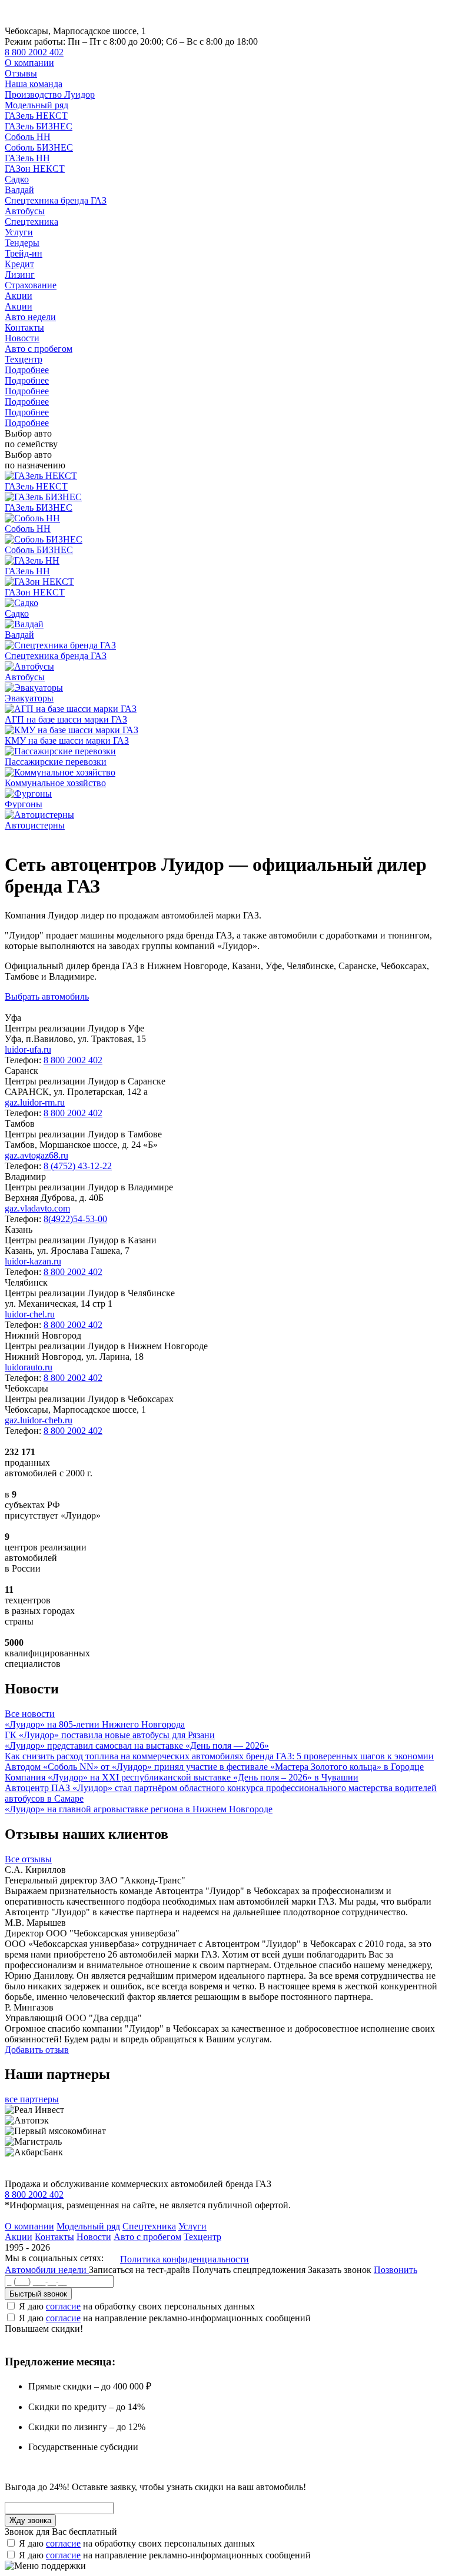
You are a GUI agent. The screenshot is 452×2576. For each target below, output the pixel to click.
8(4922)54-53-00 (75, 1219)
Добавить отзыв (37, 2050)
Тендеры (22, 243)
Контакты (24, 327)
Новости (22, 338)
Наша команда (34, 84)
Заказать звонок (340, 2270)
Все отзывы (28, 1859)
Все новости (30, 1714)
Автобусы (25, 211)
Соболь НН (28, 137)
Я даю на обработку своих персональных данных (137, 2306)
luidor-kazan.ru (33, 1261)
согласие (63, 2306)
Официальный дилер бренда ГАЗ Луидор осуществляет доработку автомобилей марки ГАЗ (188, 836)
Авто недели (30, 317)
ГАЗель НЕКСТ (36, 116)
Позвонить (395, 2270)
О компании (29, 63)
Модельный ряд (36, 105)
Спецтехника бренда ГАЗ (56, 200)
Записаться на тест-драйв (141, 2270)
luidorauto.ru (29, 1367)
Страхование (31, 285)
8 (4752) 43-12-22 (78, 1166)
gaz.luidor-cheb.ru (39, 1420)
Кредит (19, 264)
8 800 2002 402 (34, 52)
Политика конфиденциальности (185, 2259)
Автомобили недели (47, 2270)
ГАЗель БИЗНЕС (39, 126)
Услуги (19, 232)
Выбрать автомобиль (47, 996)
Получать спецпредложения (250, 2270)
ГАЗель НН (27, 158)
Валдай (19, 190)
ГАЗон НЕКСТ (35, 169)
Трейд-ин (24, 253)
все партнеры (32, 2099)
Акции (19, 296)
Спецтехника (31, 222)
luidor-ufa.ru (28, 1049)
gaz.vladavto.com (37, 1208)
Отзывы (21, 73)
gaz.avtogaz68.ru (36, 1155)
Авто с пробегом (39, 349)
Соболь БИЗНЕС (39, 147)
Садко (17, 179)
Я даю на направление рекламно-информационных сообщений (165, 2318)
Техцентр (24, 359)
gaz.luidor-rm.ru (35, 1102)
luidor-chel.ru (30, 1314)
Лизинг (20, 274)
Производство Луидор (50, 94)
